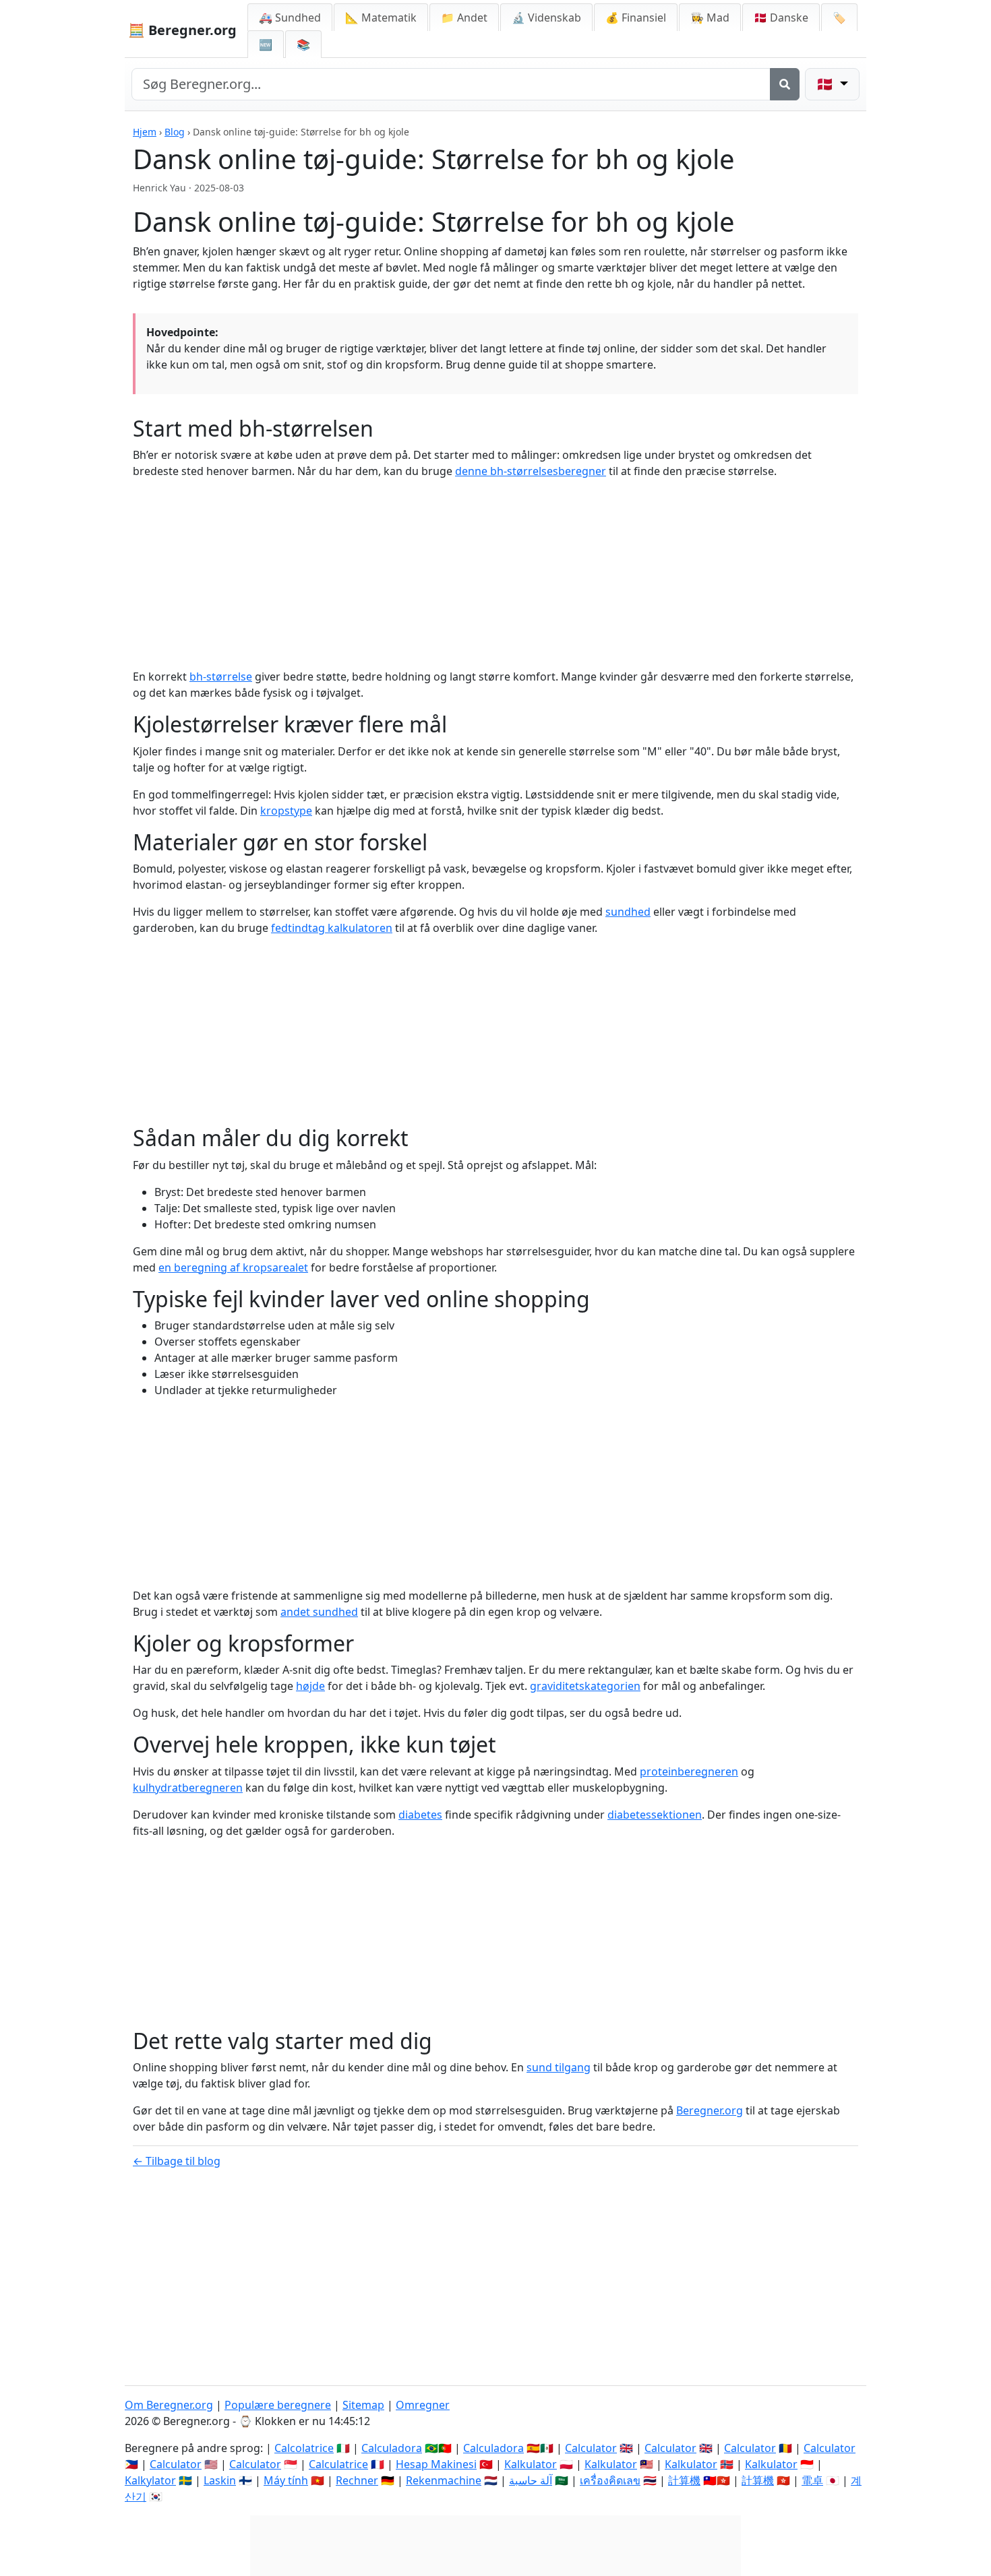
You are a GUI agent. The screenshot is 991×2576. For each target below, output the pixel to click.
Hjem (145, 132)
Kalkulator (531, 2464)
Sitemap (363, 2405)
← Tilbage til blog (177, 2161)
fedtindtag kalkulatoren (332, 928)
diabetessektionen (655, 1815)
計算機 (684, 2480)
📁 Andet (464, 18)
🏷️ (839, 18)
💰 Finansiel (636, 18)
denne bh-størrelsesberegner (531, 471)
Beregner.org (710, 2110)
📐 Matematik (381, 18)
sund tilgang (559, 2067)
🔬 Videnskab (546, 18)
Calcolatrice (304, 2448)
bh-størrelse (221, 677)
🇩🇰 (781, 18)
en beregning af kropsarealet (233, 1267)
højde (310, 1686)
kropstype (286, 811)
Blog (175, 132)
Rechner (357, 2480)
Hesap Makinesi (436, 2464)
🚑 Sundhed (290, 18)
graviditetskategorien (585, 1686)
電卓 (812, 2480)
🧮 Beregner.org (182, 30)
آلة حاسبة (531, 2480)
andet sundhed (319, 1612)
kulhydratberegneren (188, 1788)
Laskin (220, 2480)
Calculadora (392, 2448)
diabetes (420, 1815)
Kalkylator (150, 2480)
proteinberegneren (689, 1771)
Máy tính (286, 2480)
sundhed (628, 912)
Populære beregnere (278, 2405)
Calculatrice (338, 2464)
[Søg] (785, 84)
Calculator (591, 2448)
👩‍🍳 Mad (710, 18)
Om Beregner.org (169, 2405)
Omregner (423, 2405)
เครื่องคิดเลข (610, 2480)
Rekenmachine (444, 2480)
